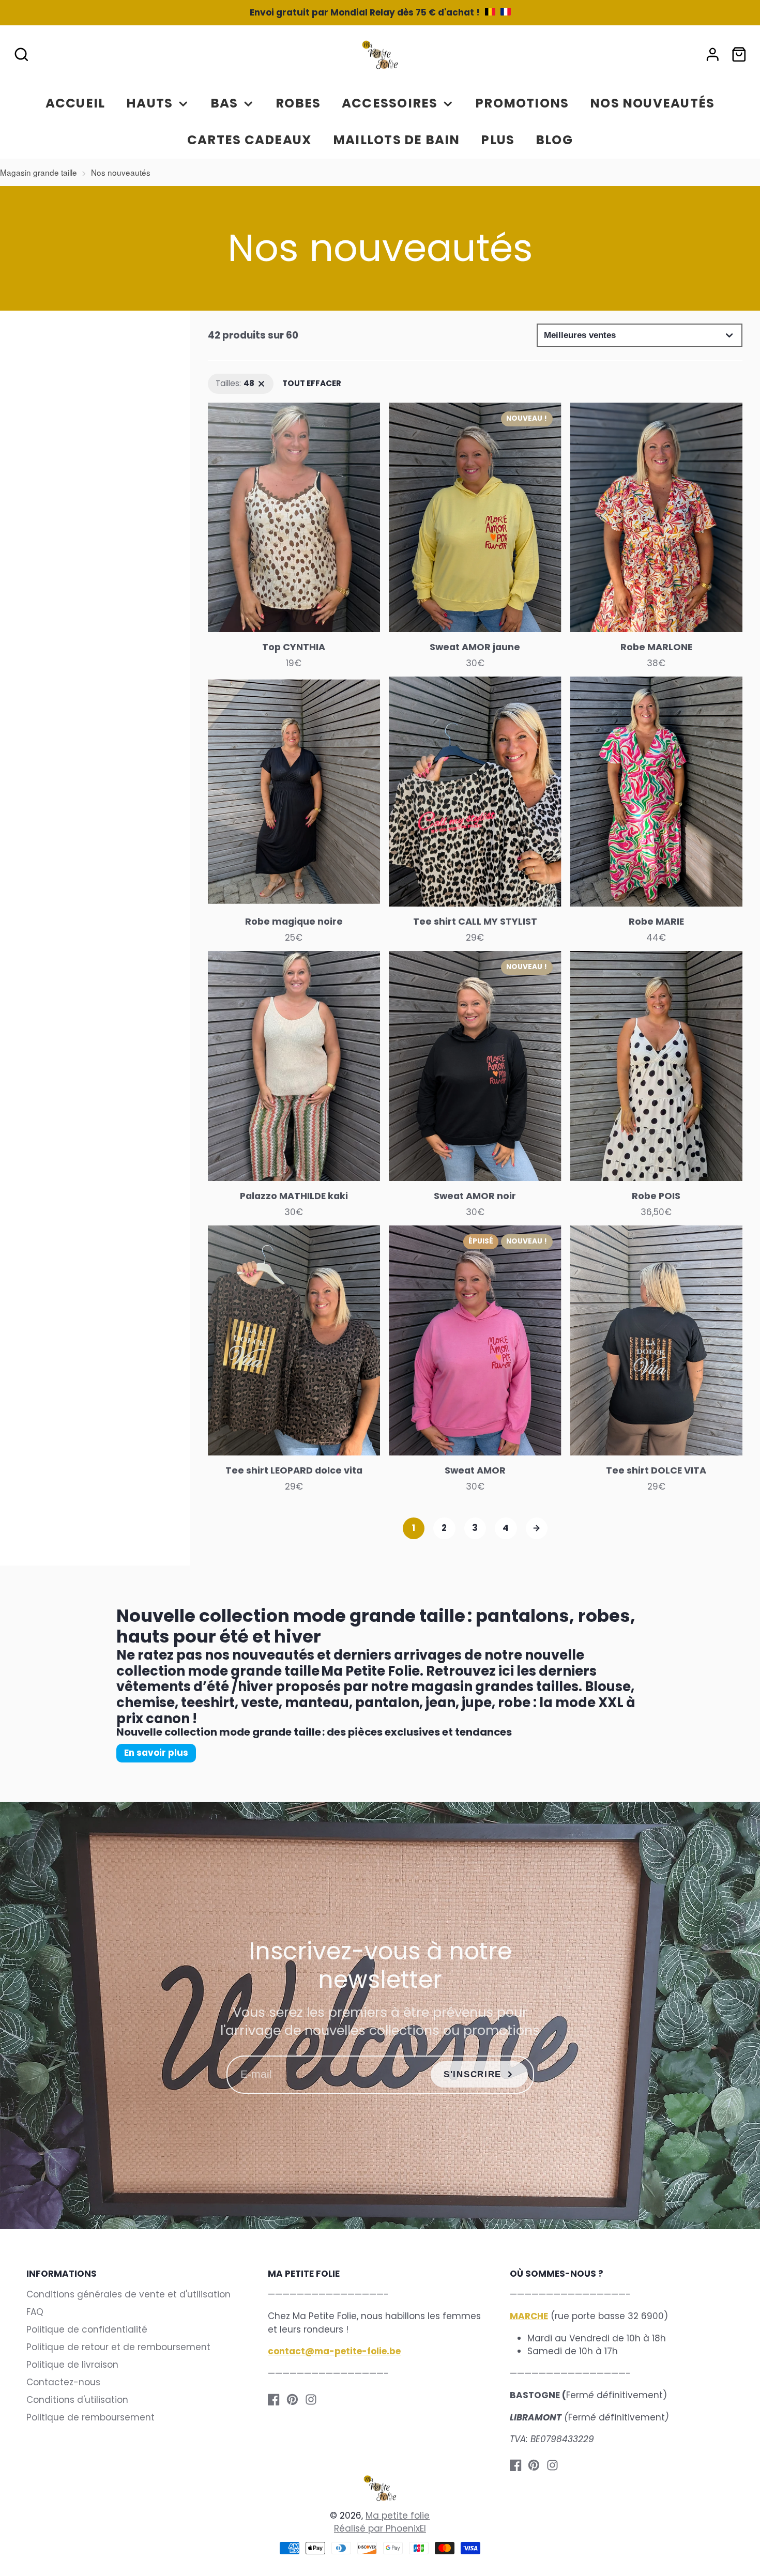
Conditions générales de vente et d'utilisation (128, 2294)
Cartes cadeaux (249, 140)
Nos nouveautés (652, 103)
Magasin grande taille (39, 172)
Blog (554, 140)
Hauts (149, 103)
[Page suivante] (537, 1529)
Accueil (75, 103)
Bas (224, 103)
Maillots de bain (397, 140)
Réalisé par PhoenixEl (380, 2528)
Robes (298, 103)
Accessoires (390, 103)
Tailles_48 (228, 379)
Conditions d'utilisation (77, 2400)
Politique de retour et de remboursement (118, 2347)
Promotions (522, 103)
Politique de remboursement (90, 2417)
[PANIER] (739, 55)
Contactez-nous (63, 2382)
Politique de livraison (72, 2365)
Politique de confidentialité (87, 2329)
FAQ (35, 2312)
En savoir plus (156, 1753)
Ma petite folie (398, 2516)
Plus (498, 140)
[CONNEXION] (713, 55)
